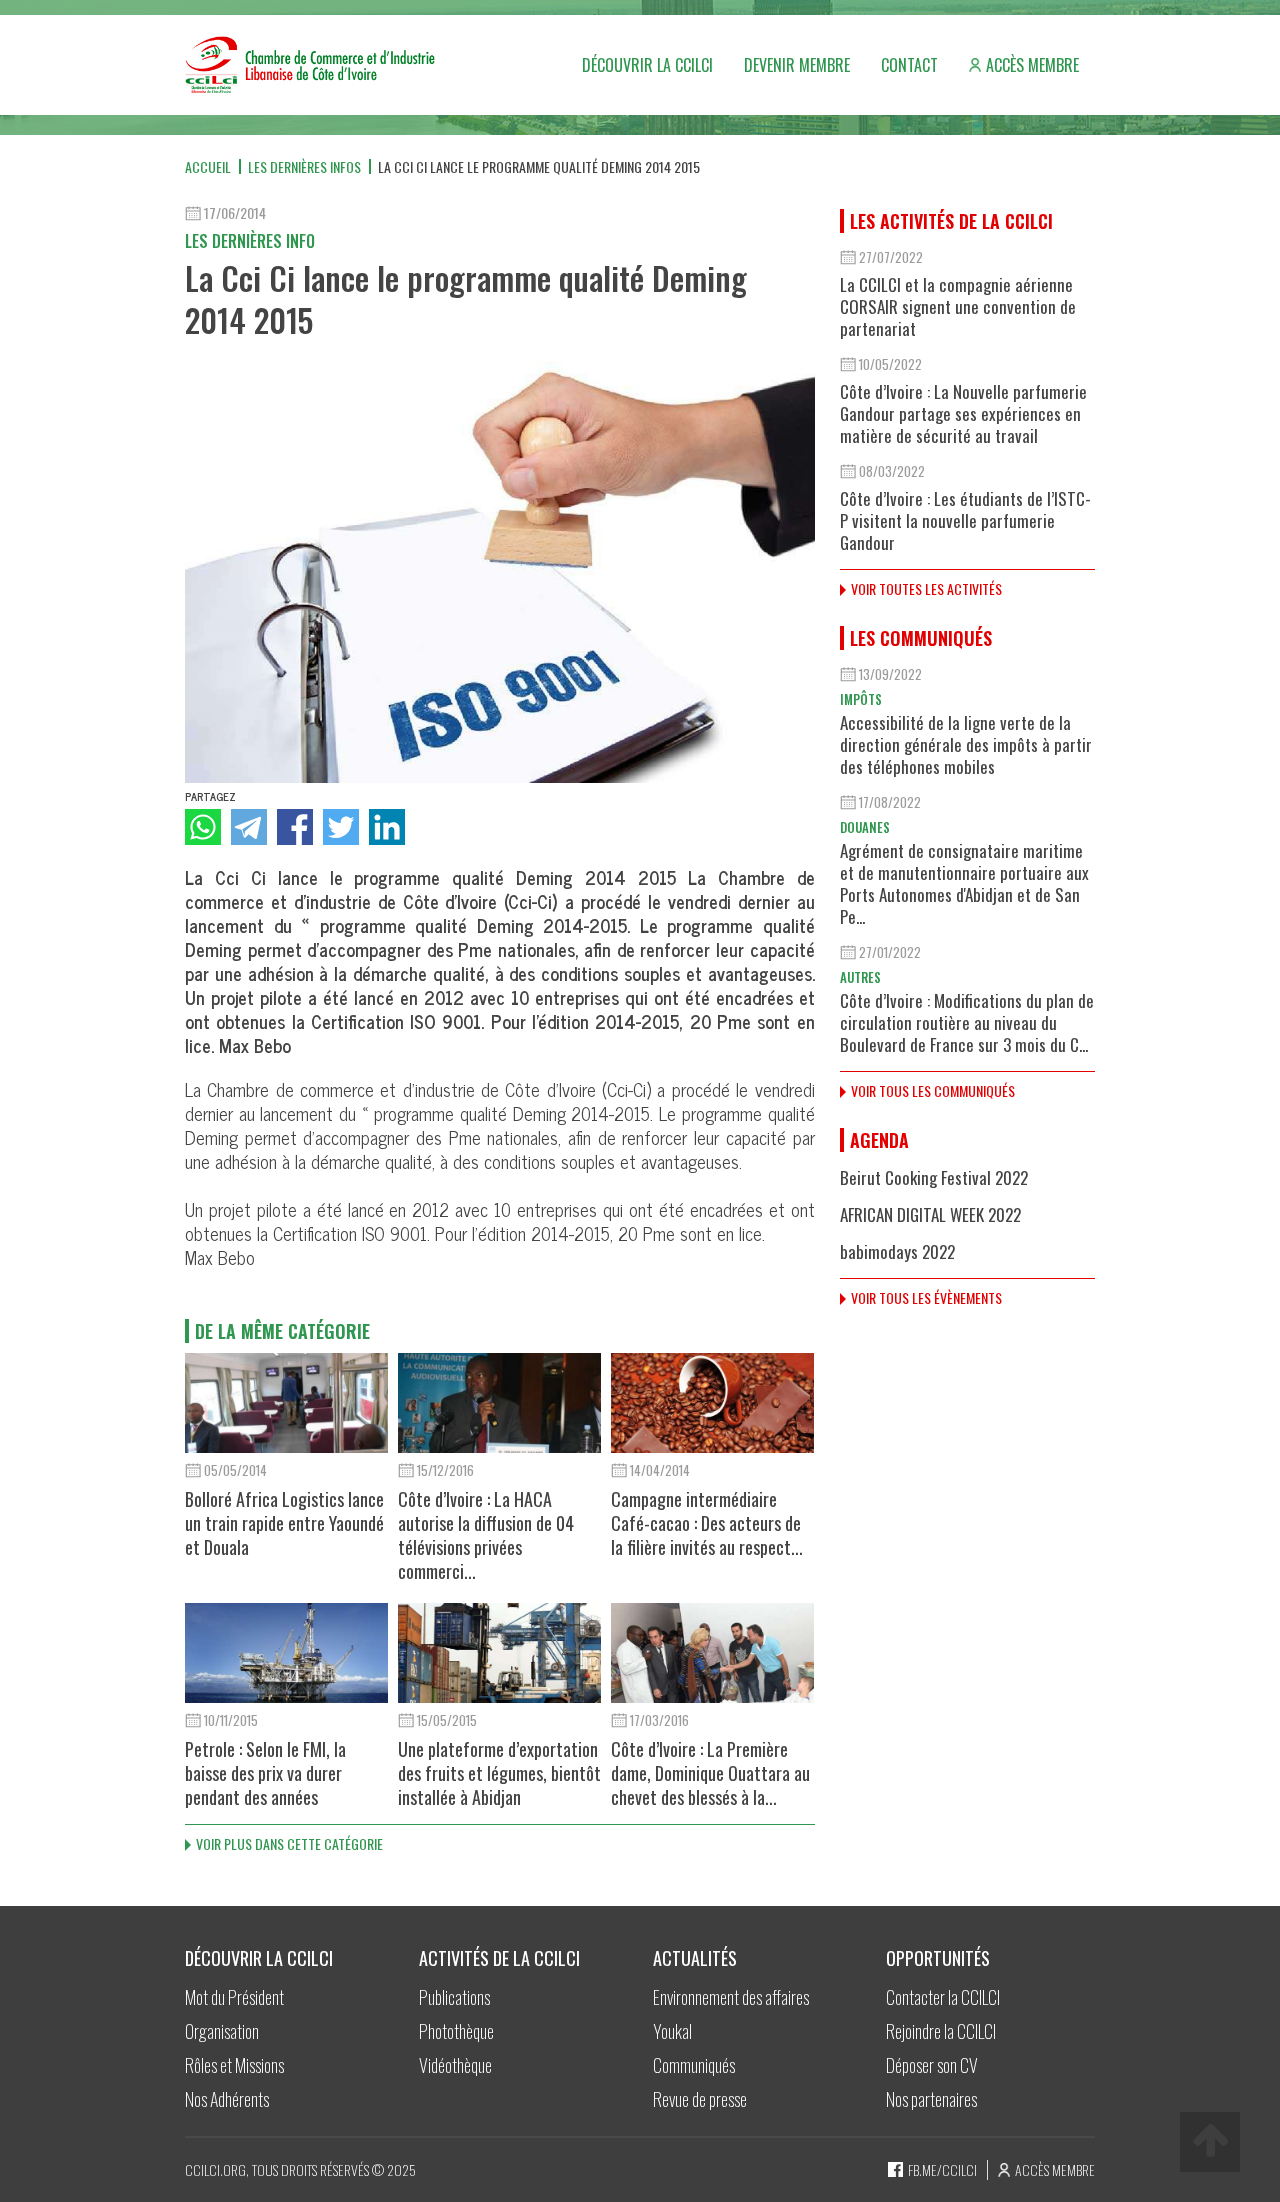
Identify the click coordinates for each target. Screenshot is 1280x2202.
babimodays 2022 (897, 1251)
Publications (454, 1997)
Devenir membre (797, 65)
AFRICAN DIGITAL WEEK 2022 (930, 1214)
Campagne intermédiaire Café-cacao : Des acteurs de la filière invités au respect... (707, 1523)
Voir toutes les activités (926, 588)
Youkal (672, 2031)
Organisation (222, 2031)
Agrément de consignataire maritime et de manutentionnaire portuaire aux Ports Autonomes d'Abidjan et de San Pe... (964, 883)
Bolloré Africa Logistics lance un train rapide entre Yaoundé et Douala (284, 1523)
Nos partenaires (931, 2099)
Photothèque (456, 2031)
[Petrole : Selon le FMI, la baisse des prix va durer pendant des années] (286, 1653)
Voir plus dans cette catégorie (289, 1843)
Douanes (865, 827)
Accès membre (1032, 65)
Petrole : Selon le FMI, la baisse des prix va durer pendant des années (265, 1773)
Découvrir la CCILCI (647, 65)
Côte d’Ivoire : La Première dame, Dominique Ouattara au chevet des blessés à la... (710, 1773)
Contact (909, 65)
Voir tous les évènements (926, 1297)
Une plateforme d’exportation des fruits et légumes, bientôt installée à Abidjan (499, 1773)
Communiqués (694, 2065)
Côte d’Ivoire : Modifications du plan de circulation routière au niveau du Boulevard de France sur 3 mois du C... (967, 1022)
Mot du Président (234, 1997)
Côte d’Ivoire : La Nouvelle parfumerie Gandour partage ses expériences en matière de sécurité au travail (963, 413)
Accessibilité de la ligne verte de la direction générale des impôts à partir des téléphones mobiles (966, 744)
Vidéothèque (455, 2065)
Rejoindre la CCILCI (941, 2031)
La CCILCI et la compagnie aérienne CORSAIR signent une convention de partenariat (958, 306)
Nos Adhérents (227, 2099)
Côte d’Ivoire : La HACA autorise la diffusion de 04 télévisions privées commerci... (486, 1535)
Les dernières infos (304, 166)
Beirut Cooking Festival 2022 (934, 1177)
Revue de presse (700, 2099)
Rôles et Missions (234, 2065)
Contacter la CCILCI (943, 1997)
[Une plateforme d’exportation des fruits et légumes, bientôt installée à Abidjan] (499, 1653)
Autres (860, 977)
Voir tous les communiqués (933, 1090)
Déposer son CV (932, 2065)
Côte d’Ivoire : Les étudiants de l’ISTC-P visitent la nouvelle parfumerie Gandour (965, 520)
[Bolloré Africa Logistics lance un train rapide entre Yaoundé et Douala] (286, 1403)
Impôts (861, 699)
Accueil (208, 166)
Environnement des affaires (731, 1997)
